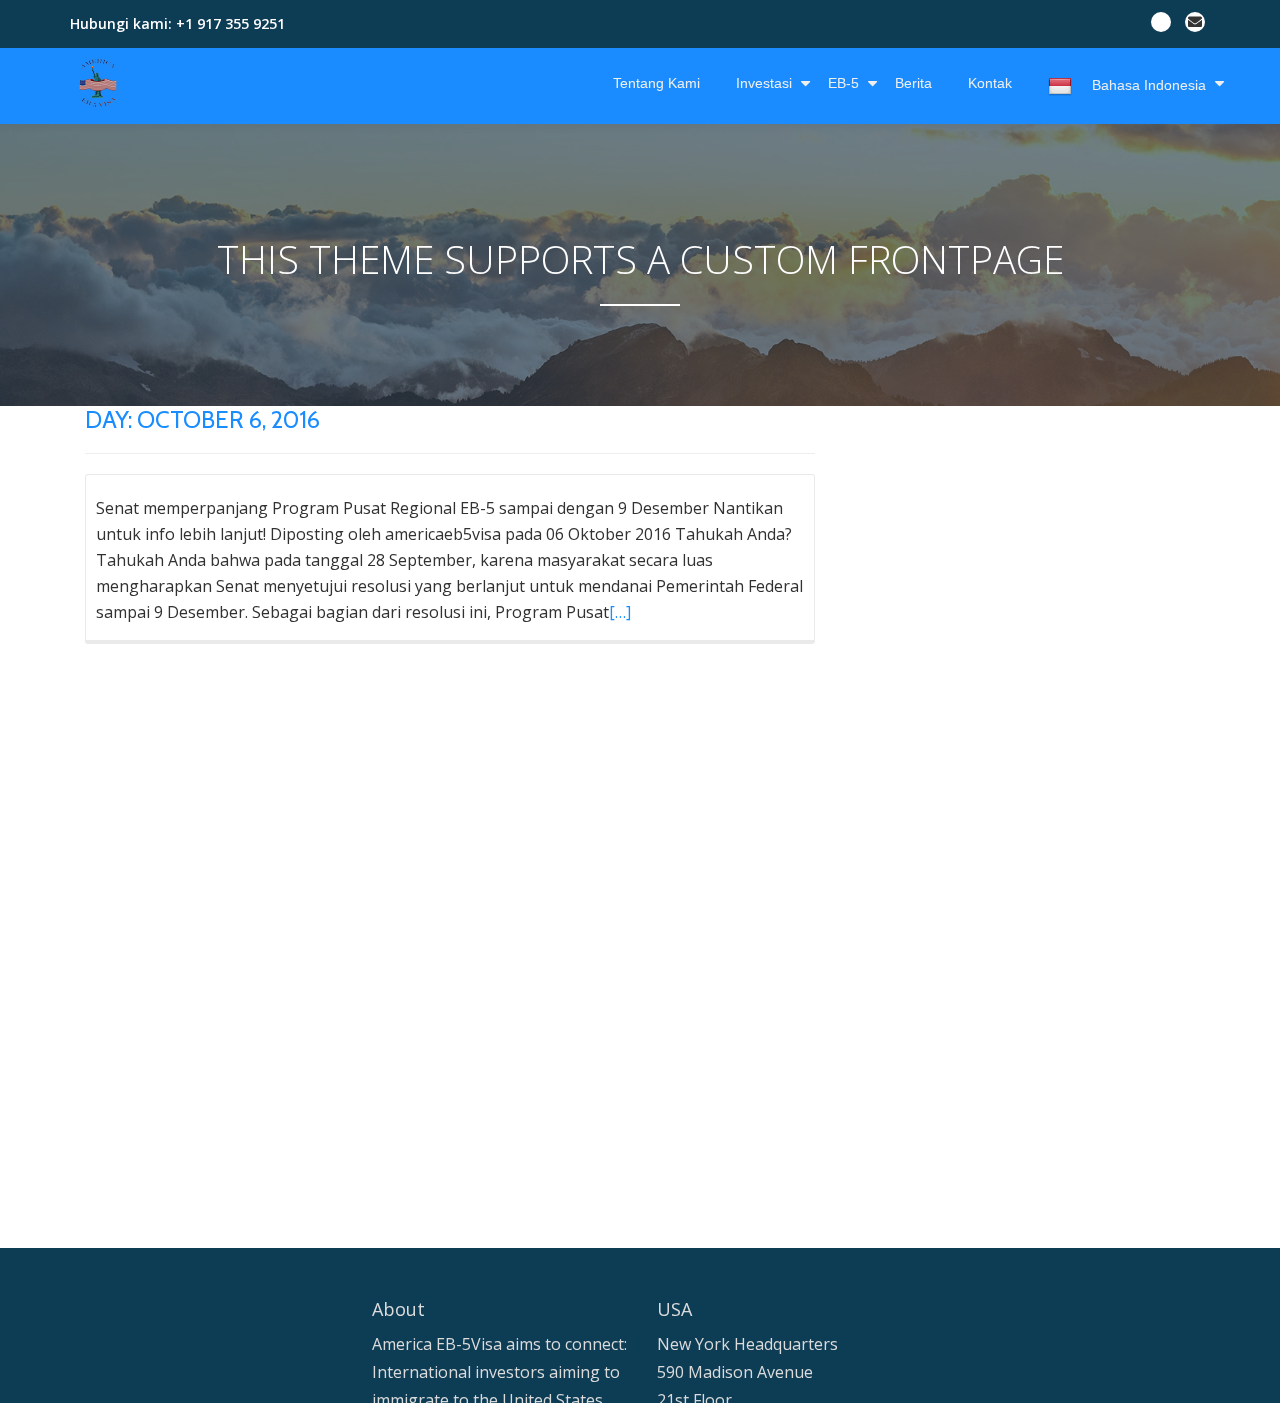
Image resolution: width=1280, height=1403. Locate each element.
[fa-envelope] (1195, 26)
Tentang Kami (656, 83)
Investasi (764, 83)
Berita (913, 83)
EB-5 (843, 83)
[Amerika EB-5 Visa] (101, 83)
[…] (620, 612)
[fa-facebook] (1161, 26)
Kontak (990, 83)
